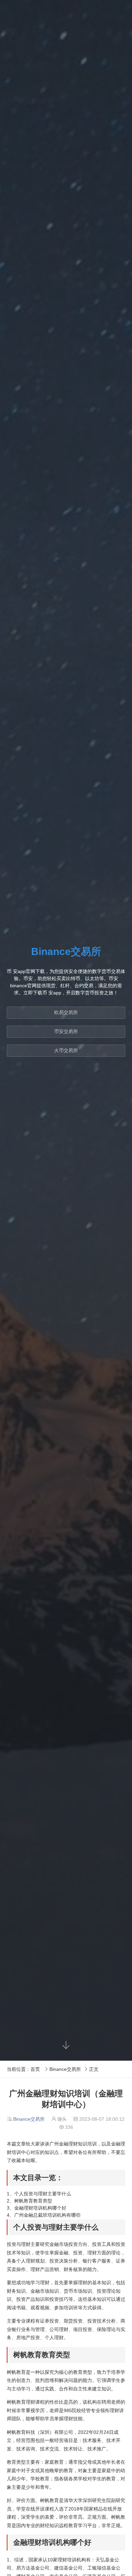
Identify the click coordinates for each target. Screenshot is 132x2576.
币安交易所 (66, 1031)
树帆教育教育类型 (33, 2201)
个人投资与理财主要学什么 (43, 2194)
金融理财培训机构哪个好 (40, 2208)
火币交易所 (66, 1050)
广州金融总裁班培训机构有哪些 (47, 2215)
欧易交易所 (66, 1012)
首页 (35, 2069)
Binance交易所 (65, 2069)
